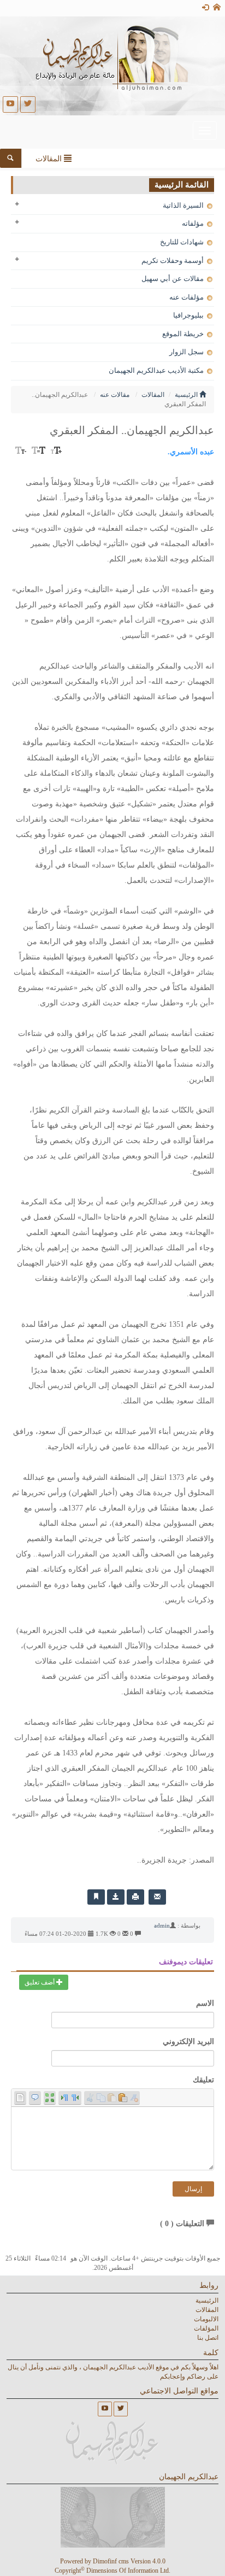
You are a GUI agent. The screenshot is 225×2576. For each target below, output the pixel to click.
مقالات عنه (115, 395)
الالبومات (206, 2319)
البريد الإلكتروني (188, 2042)
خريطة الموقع (184, 334)
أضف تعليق (40, 1982)
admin (162, 1925)
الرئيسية (187, 395)
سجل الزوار (187, 352)
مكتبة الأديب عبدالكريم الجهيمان (157, 370)
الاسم (205, 2003)
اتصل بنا (208, 2338)
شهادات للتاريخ (183, 242)
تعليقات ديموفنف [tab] (186, 1962)
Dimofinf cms (111, 2561)
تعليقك (203, 2080)
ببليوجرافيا (189, 315)
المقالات (153, 395)
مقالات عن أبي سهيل (173, 279)
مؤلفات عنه (187, 297)
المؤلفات (206, 2328)
